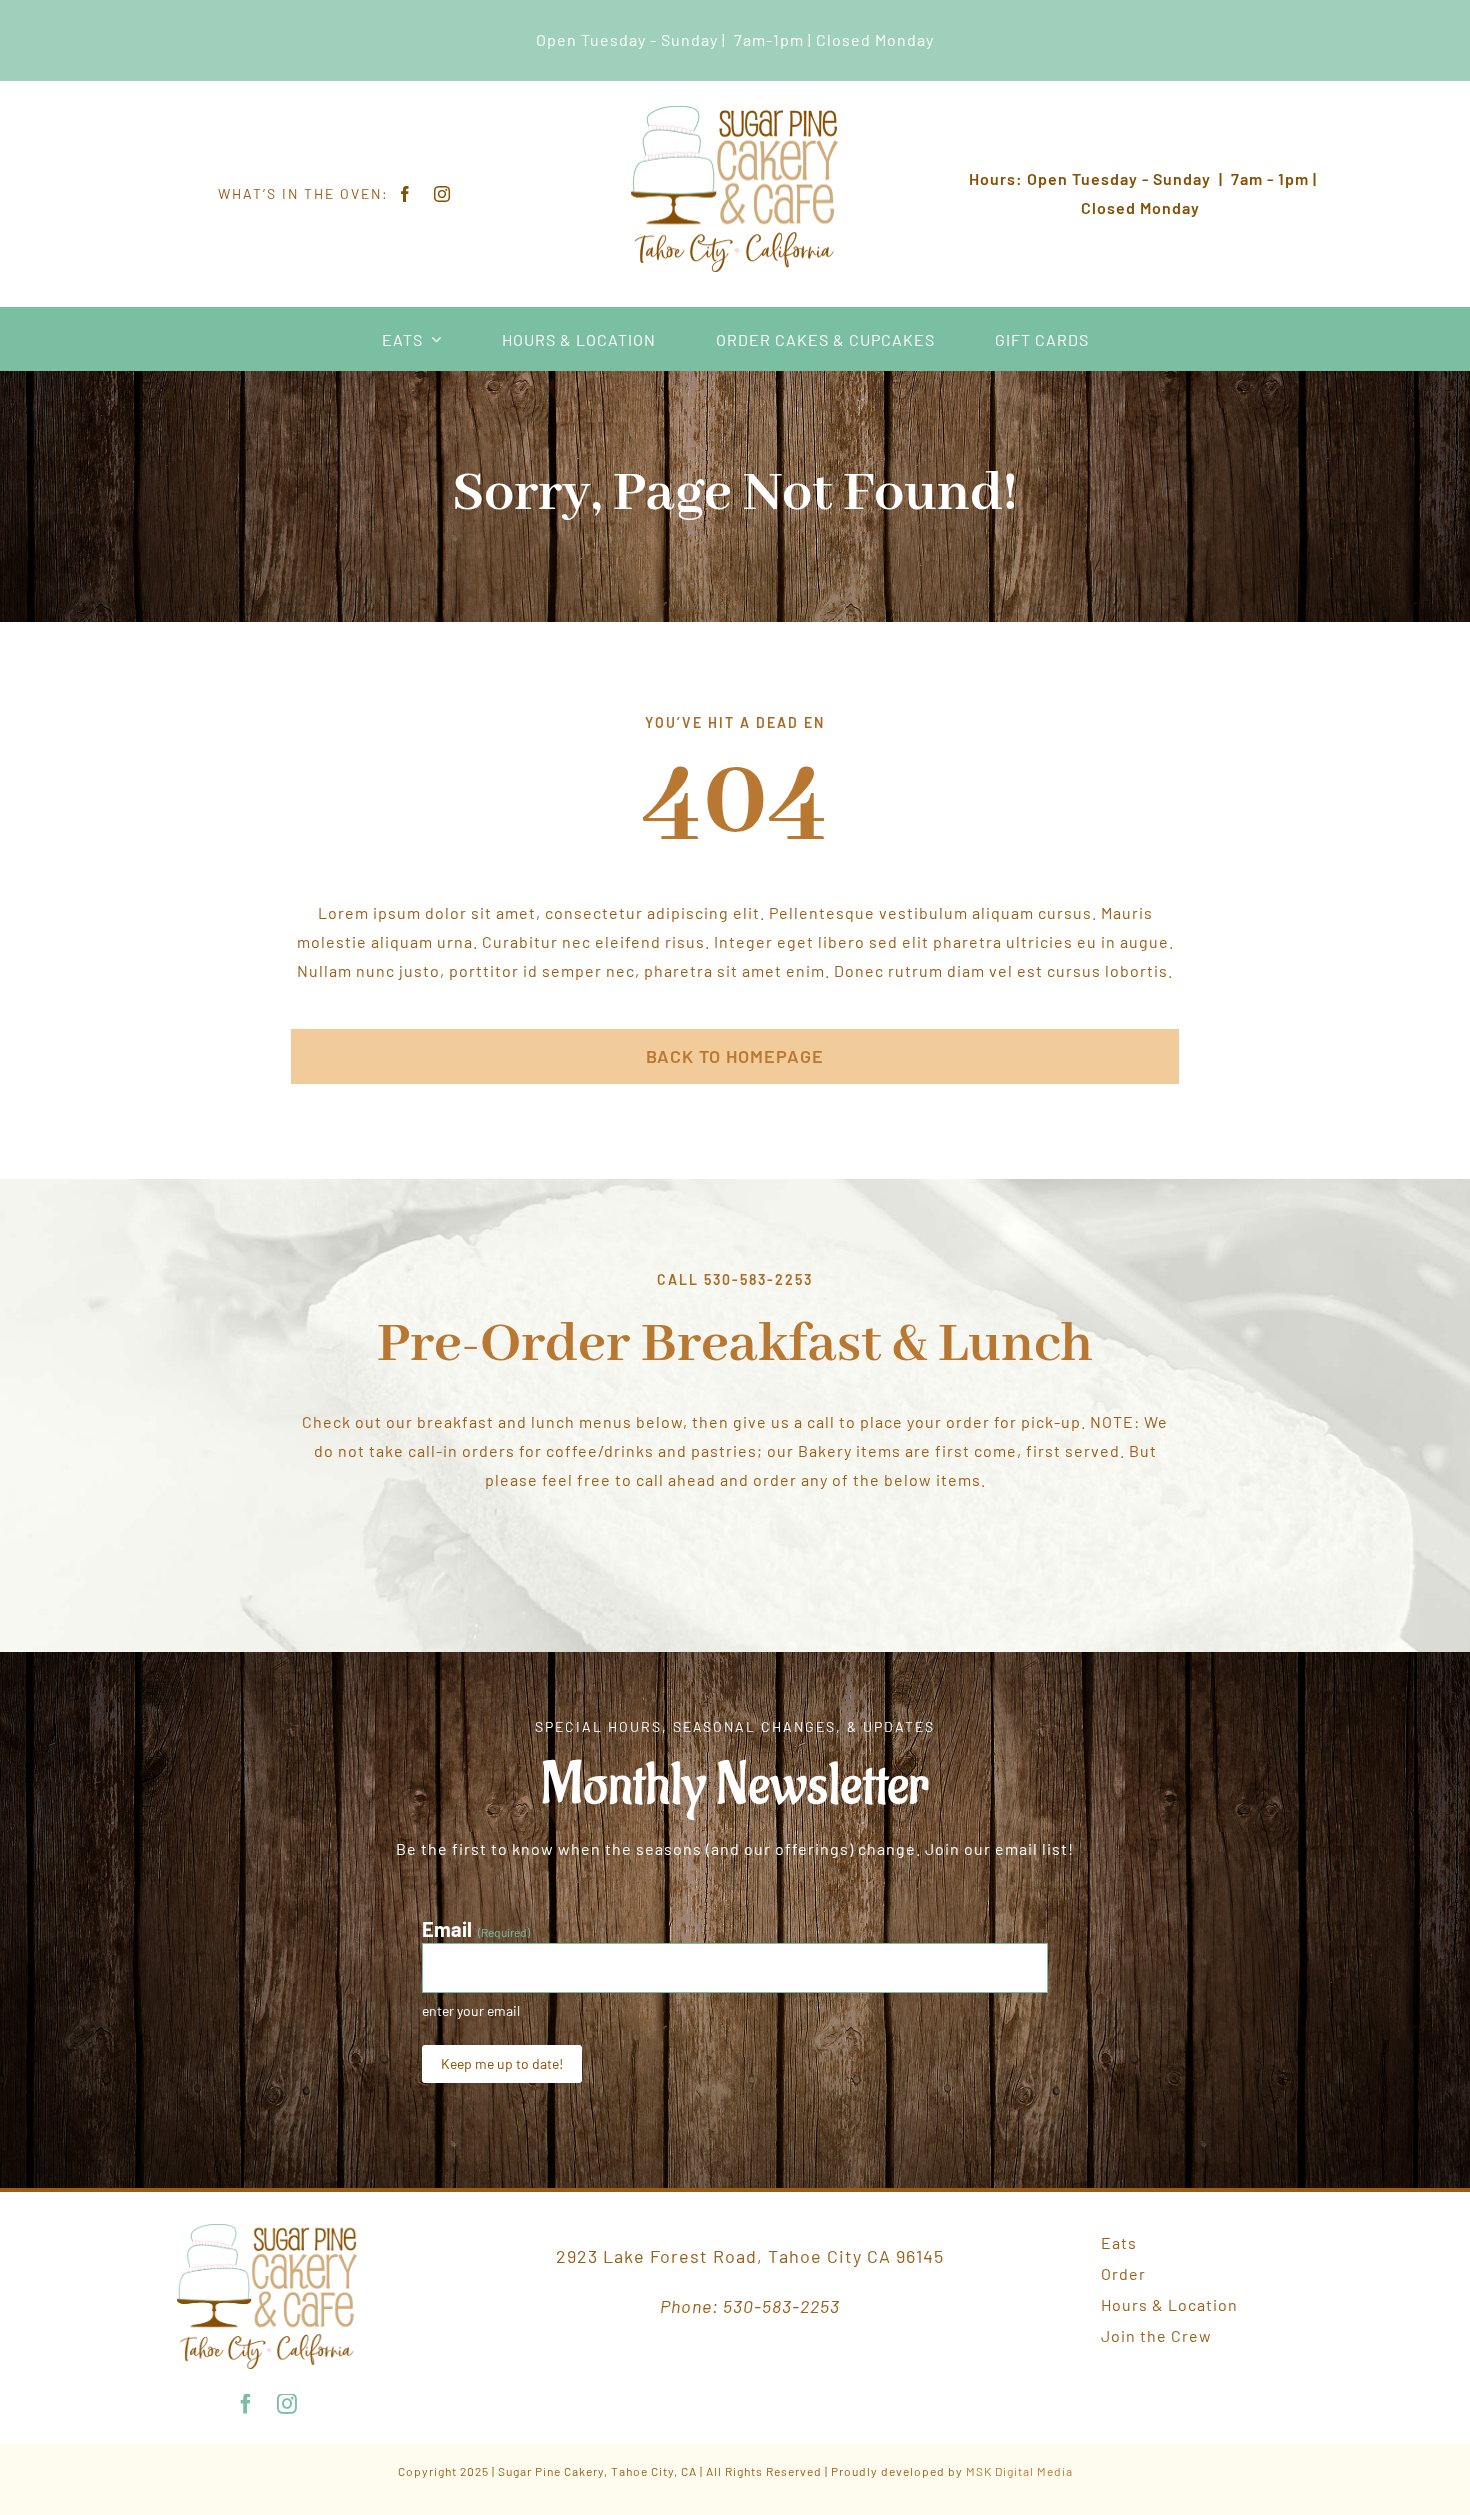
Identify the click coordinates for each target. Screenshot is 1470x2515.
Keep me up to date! (502, 2063)
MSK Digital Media (1019, 2471)
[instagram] (442, 194)
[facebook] (405, 194)
